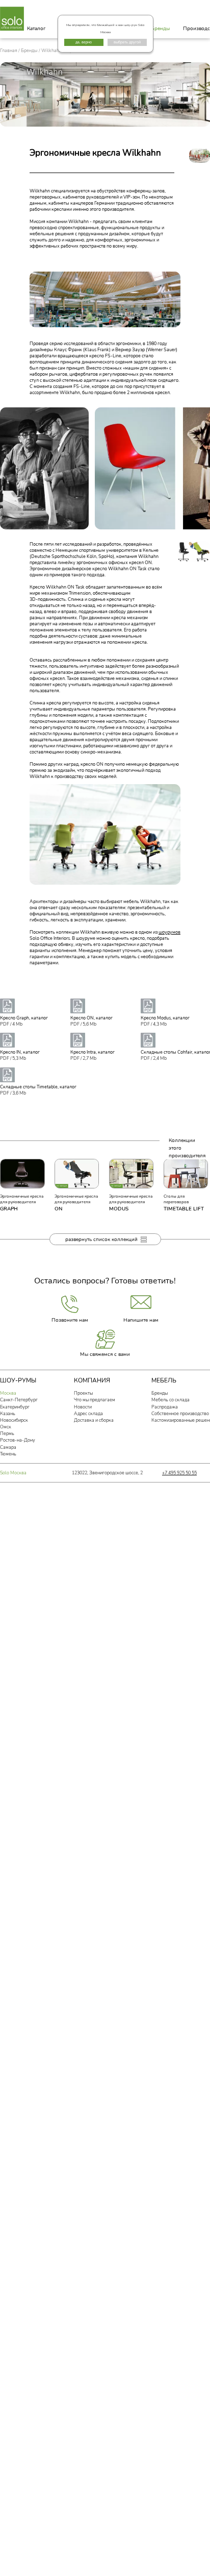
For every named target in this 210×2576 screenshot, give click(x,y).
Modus (119, 1209)
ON (58, 1209)
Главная (9, 51)
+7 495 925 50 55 (179, 1473)
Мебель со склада (170, 1400)
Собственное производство (180, 1414)
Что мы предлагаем (95, 1400)
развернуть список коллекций (101, 1239)
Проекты (83, 1393)
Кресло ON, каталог (91, 1018)
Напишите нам (141, 1320)
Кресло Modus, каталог (165, 1018)
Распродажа (165, 1407)
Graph (9, 1209)
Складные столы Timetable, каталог (38, 1087)
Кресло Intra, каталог (93, 1052)
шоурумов (169, 932)
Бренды (160, 28)
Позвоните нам (70, 1320)
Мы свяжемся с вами (105, 1354)
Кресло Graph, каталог (24, 1018)
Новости (83, 1407)
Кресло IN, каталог (20, 1052)
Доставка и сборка (94, 1420)
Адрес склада (88, 1414)
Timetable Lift (184, 1209)
